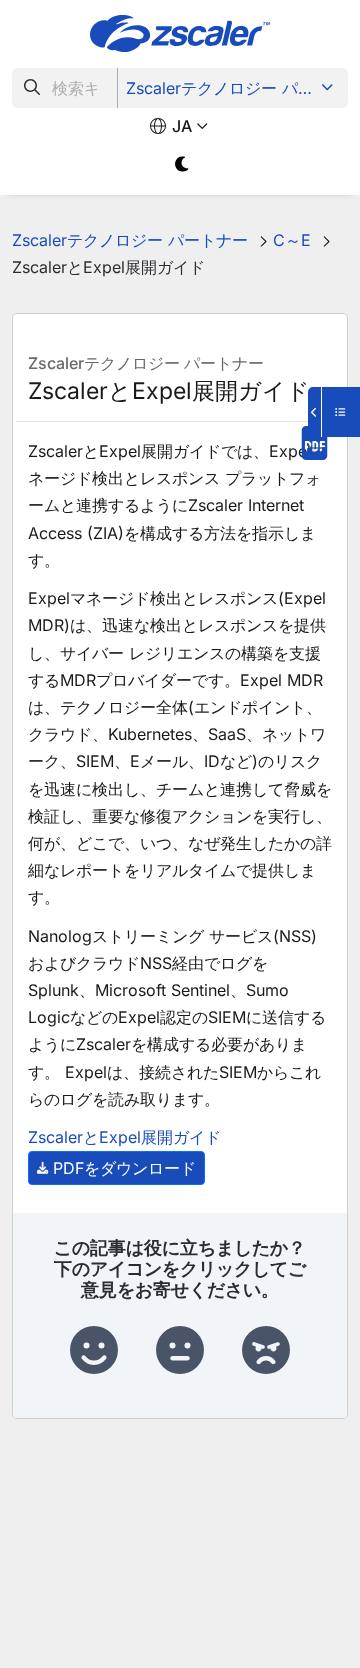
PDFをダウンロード (124, 1168)
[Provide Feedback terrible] (266, 1351)
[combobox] (65, 88)
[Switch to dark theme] (182, 164)
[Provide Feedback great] (94, 1351)
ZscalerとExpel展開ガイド (124, 1137)
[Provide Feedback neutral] (180, 1351)
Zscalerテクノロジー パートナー (234, 88)
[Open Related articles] (334, 412)
